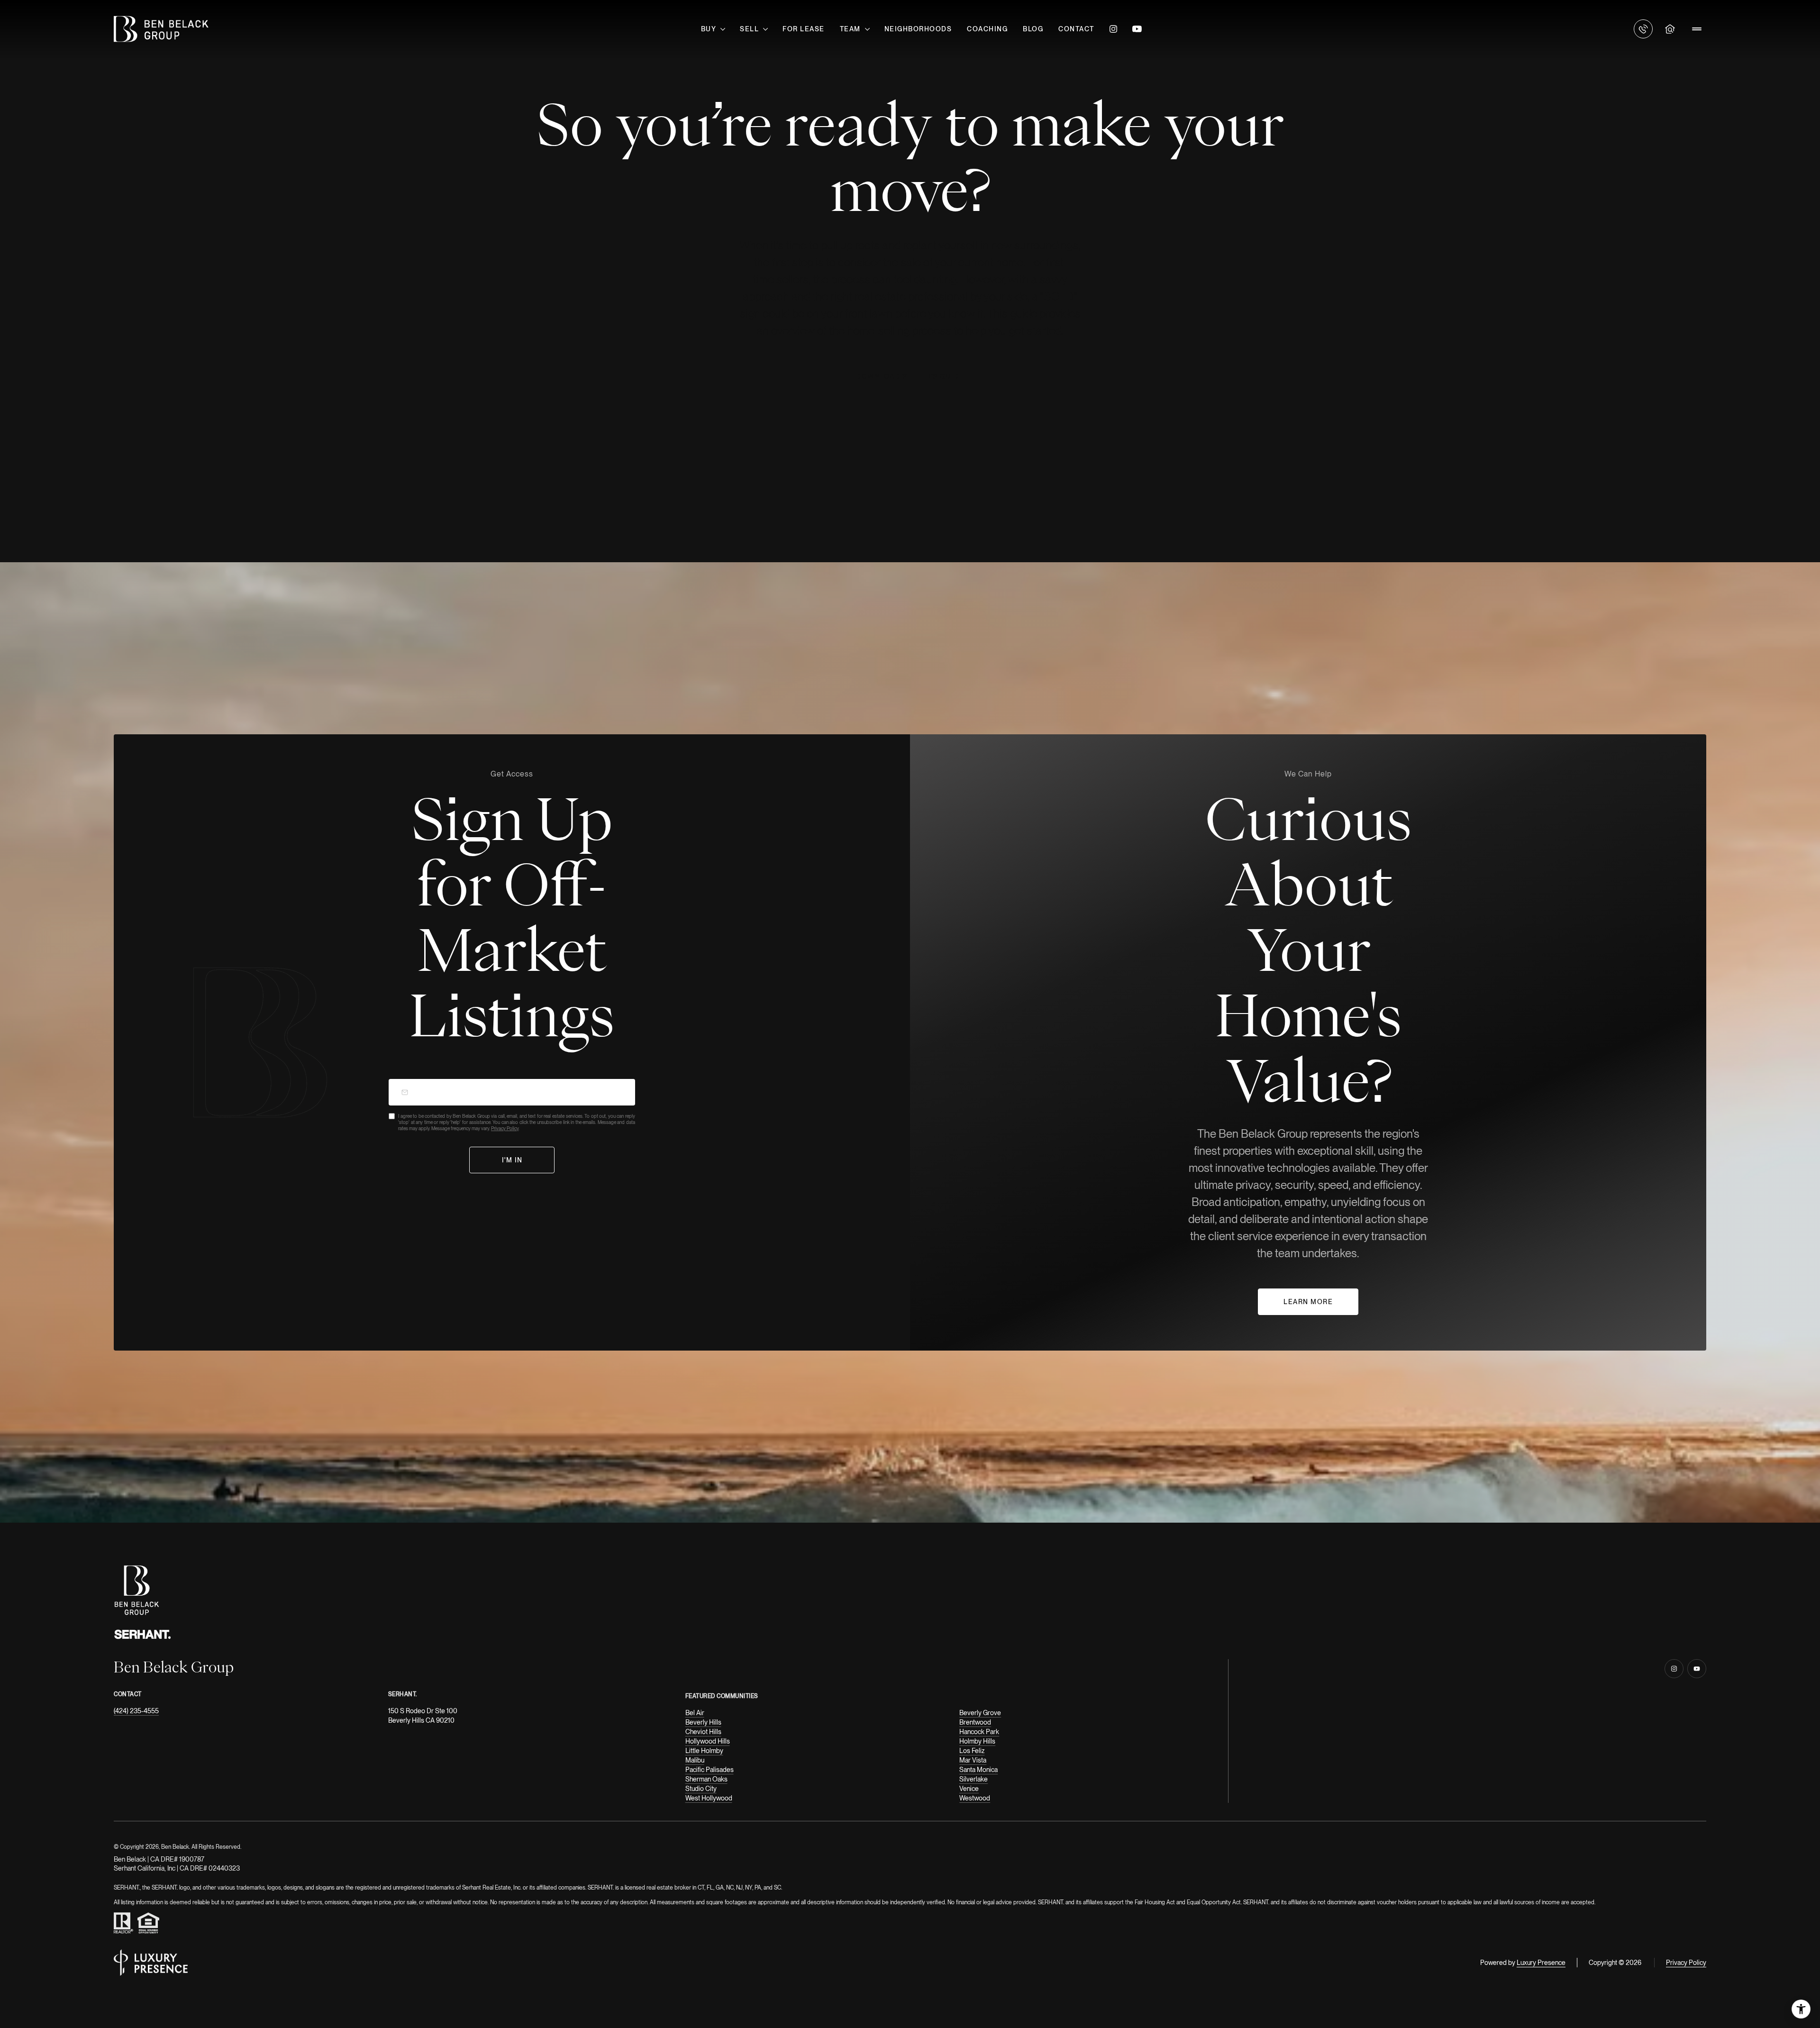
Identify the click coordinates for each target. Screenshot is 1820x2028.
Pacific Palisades (710, 1770)
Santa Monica (978, 1770)
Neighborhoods (918, 29)
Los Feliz (972, 1751)
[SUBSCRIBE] (512, 1160)
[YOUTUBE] (1697, 1669)
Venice (969, 1789)
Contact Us (1643, 29)
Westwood (975, 1798)
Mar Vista (973, 1760)
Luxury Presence (1541, 1963)
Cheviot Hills (703, 1732)
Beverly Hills (703, 1722)
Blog (1033, 29)
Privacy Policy (505, 1128)
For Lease (804, 29)
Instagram (1113, 29)
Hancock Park (979, 1732)
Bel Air (695, 1713)
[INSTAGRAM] (1674, 1669)
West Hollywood (709, 1798)
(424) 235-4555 (136, 1711)
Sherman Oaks (706, 1779)
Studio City (701, 1789)
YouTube (1137, 29)
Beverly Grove (980, 1713)
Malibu (695, 1760)
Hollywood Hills (708, 1741)
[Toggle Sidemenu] (1697, 29)
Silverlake (974, 1779)
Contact (1076, 29)
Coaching (987, 29)
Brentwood (975, 1722)
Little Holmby (704, 1751)
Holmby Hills (977, 1741)
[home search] (1670, 29)
